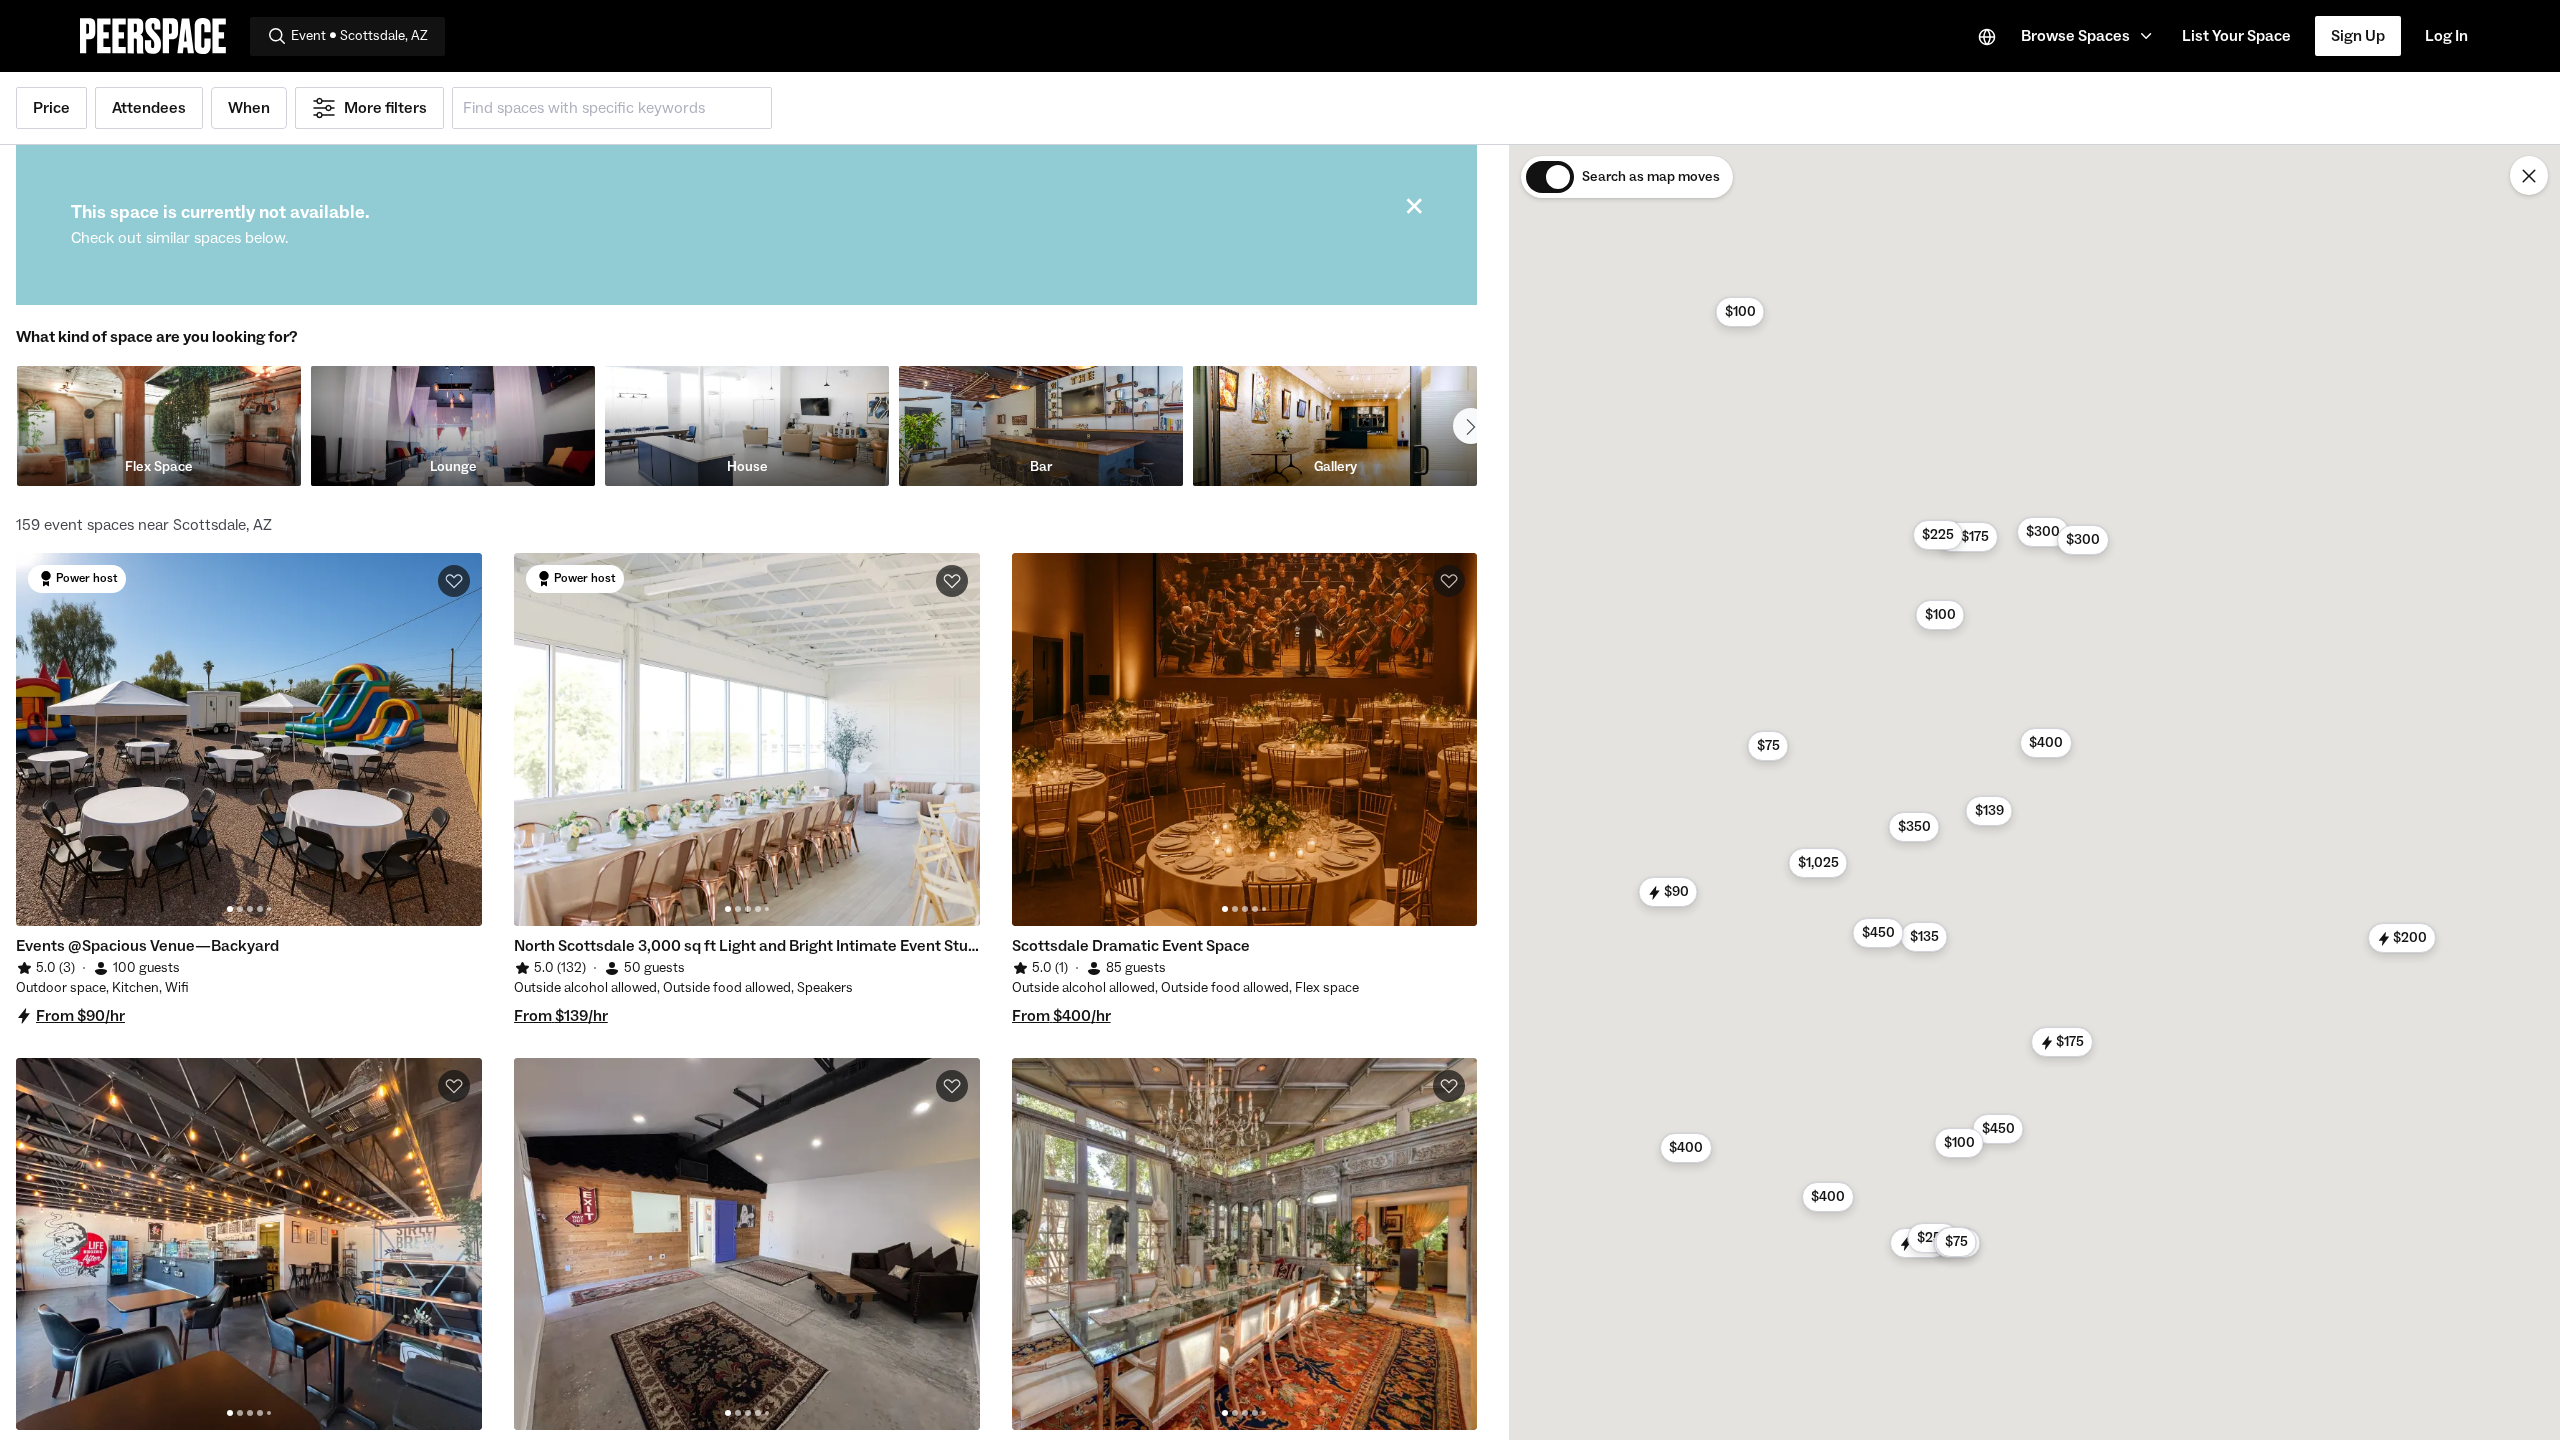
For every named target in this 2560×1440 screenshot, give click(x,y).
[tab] (230, 909)
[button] (2089, 36)
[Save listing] (454, 581)
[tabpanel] (249, 739)
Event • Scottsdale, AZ (359, 36)
